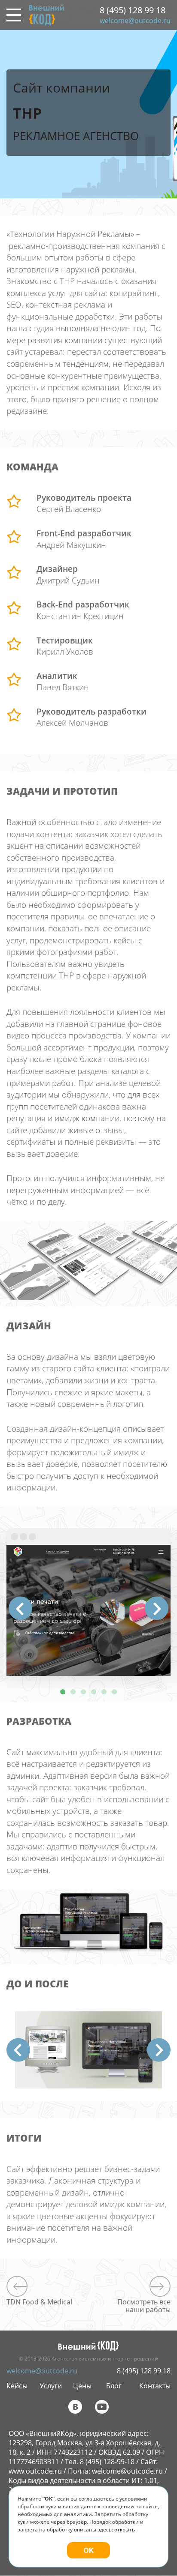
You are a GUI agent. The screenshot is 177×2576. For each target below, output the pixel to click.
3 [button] (83, 1692)
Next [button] (157, 1608)
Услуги (51, 2386)
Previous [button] (20, 1608)
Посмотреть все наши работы (144, 2305)
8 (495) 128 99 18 (133, 10)
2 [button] (73, 1692)
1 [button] (63, 1692)
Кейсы (17, 2386)
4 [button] (94, 1692)
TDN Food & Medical (39, 2301)
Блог (114, 2386)
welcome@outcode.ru (135, 21)
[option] (88, 1602)
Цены (82, 2386)
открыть (125, 2530)
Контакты (155, 2386)
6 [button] (114, 1692)
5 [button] (104, 1692)
